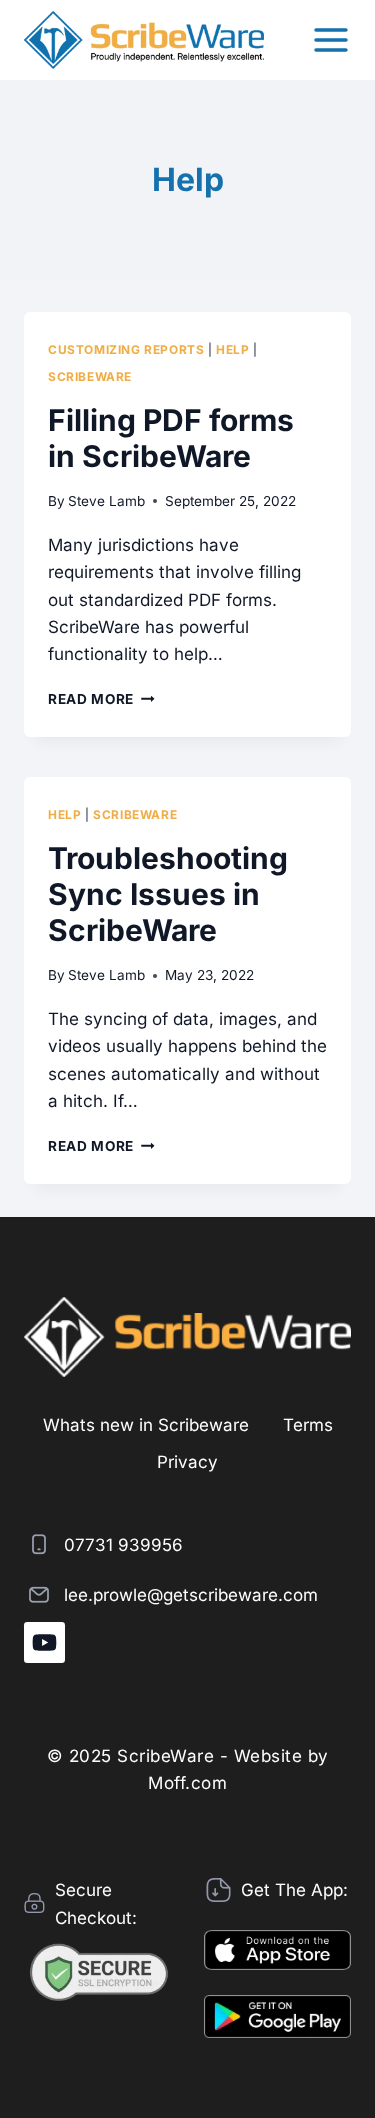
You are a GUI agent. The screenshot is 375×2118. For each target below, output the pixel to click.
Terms (308, 1425)
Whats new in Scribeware (146, 1425)
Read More (101, 699)
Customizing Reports (126, 349)
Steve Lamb (106, 501)
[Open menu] (331, 40)
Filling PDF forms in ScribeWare (171, 438)
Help (232, 349)
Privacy (187, 1462)
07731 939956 (123, 1545)
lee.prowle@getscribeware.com (191, 1595)
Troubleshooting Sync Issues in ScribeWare (168, 894)
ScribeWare (90, 376)
